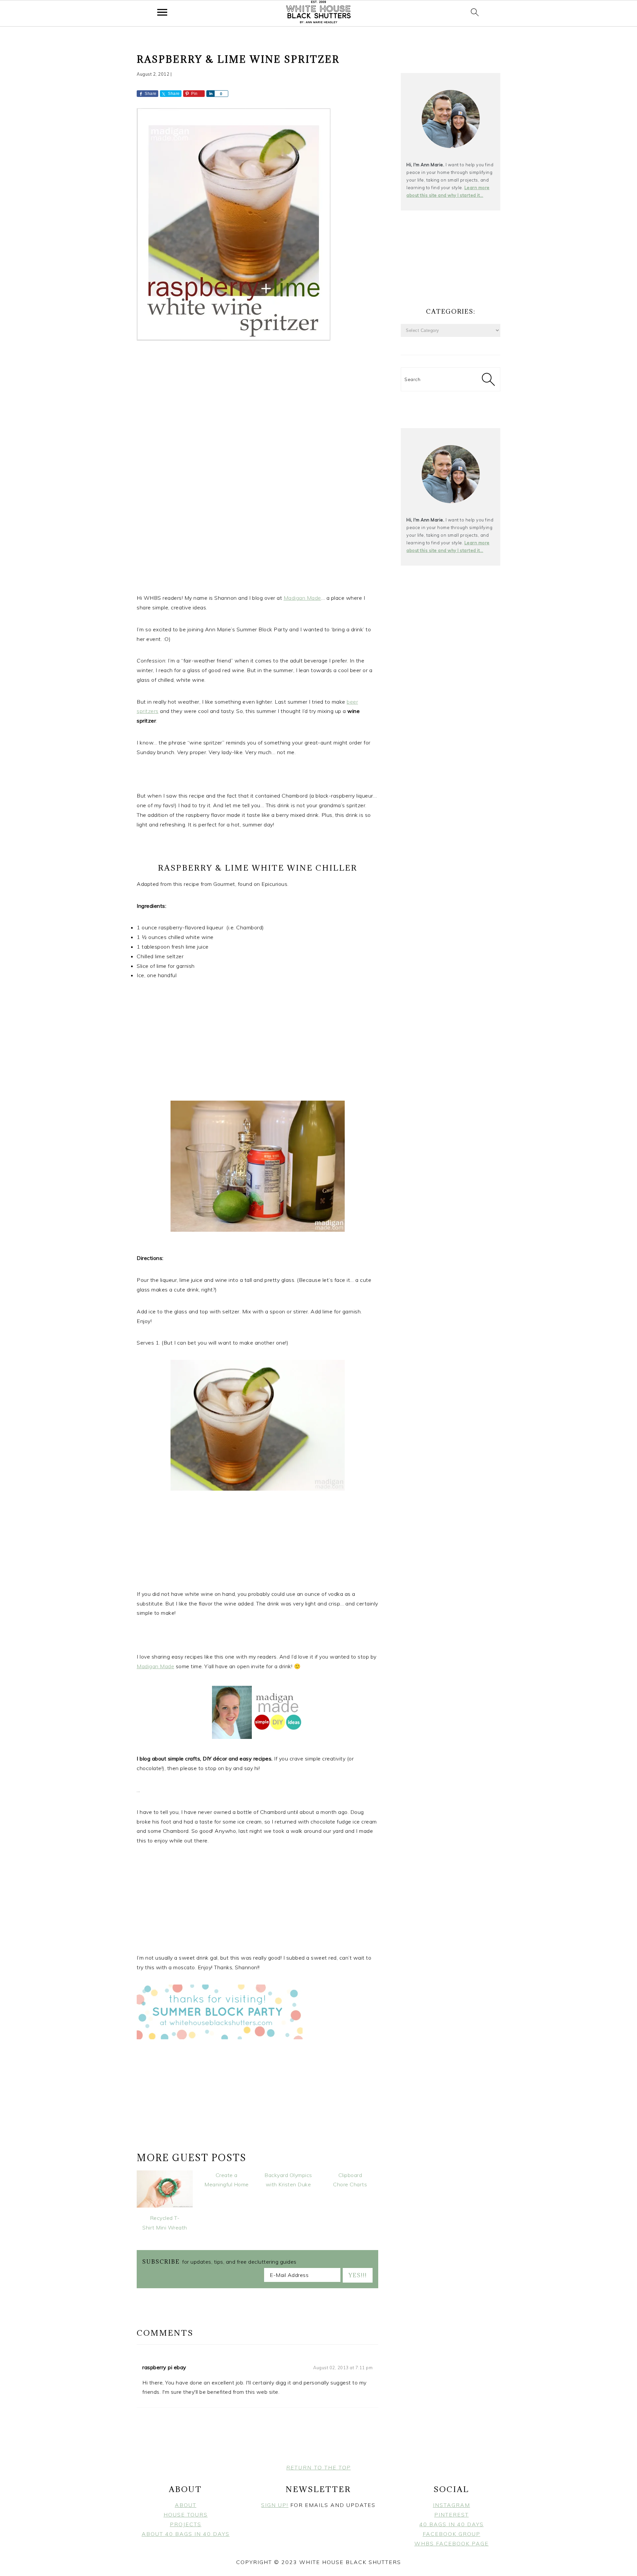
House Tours (186, 2515)
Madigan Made (302, 598)
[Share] (210, 94)
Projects (186, 2524)
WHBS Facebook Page (452, 2543)
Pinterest (452, 2515)
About (186, 2505)
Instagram (452, 2505)
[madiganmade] (278, 1737)
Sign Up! (275, 2505)
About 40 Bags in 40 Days (186, 2534)
